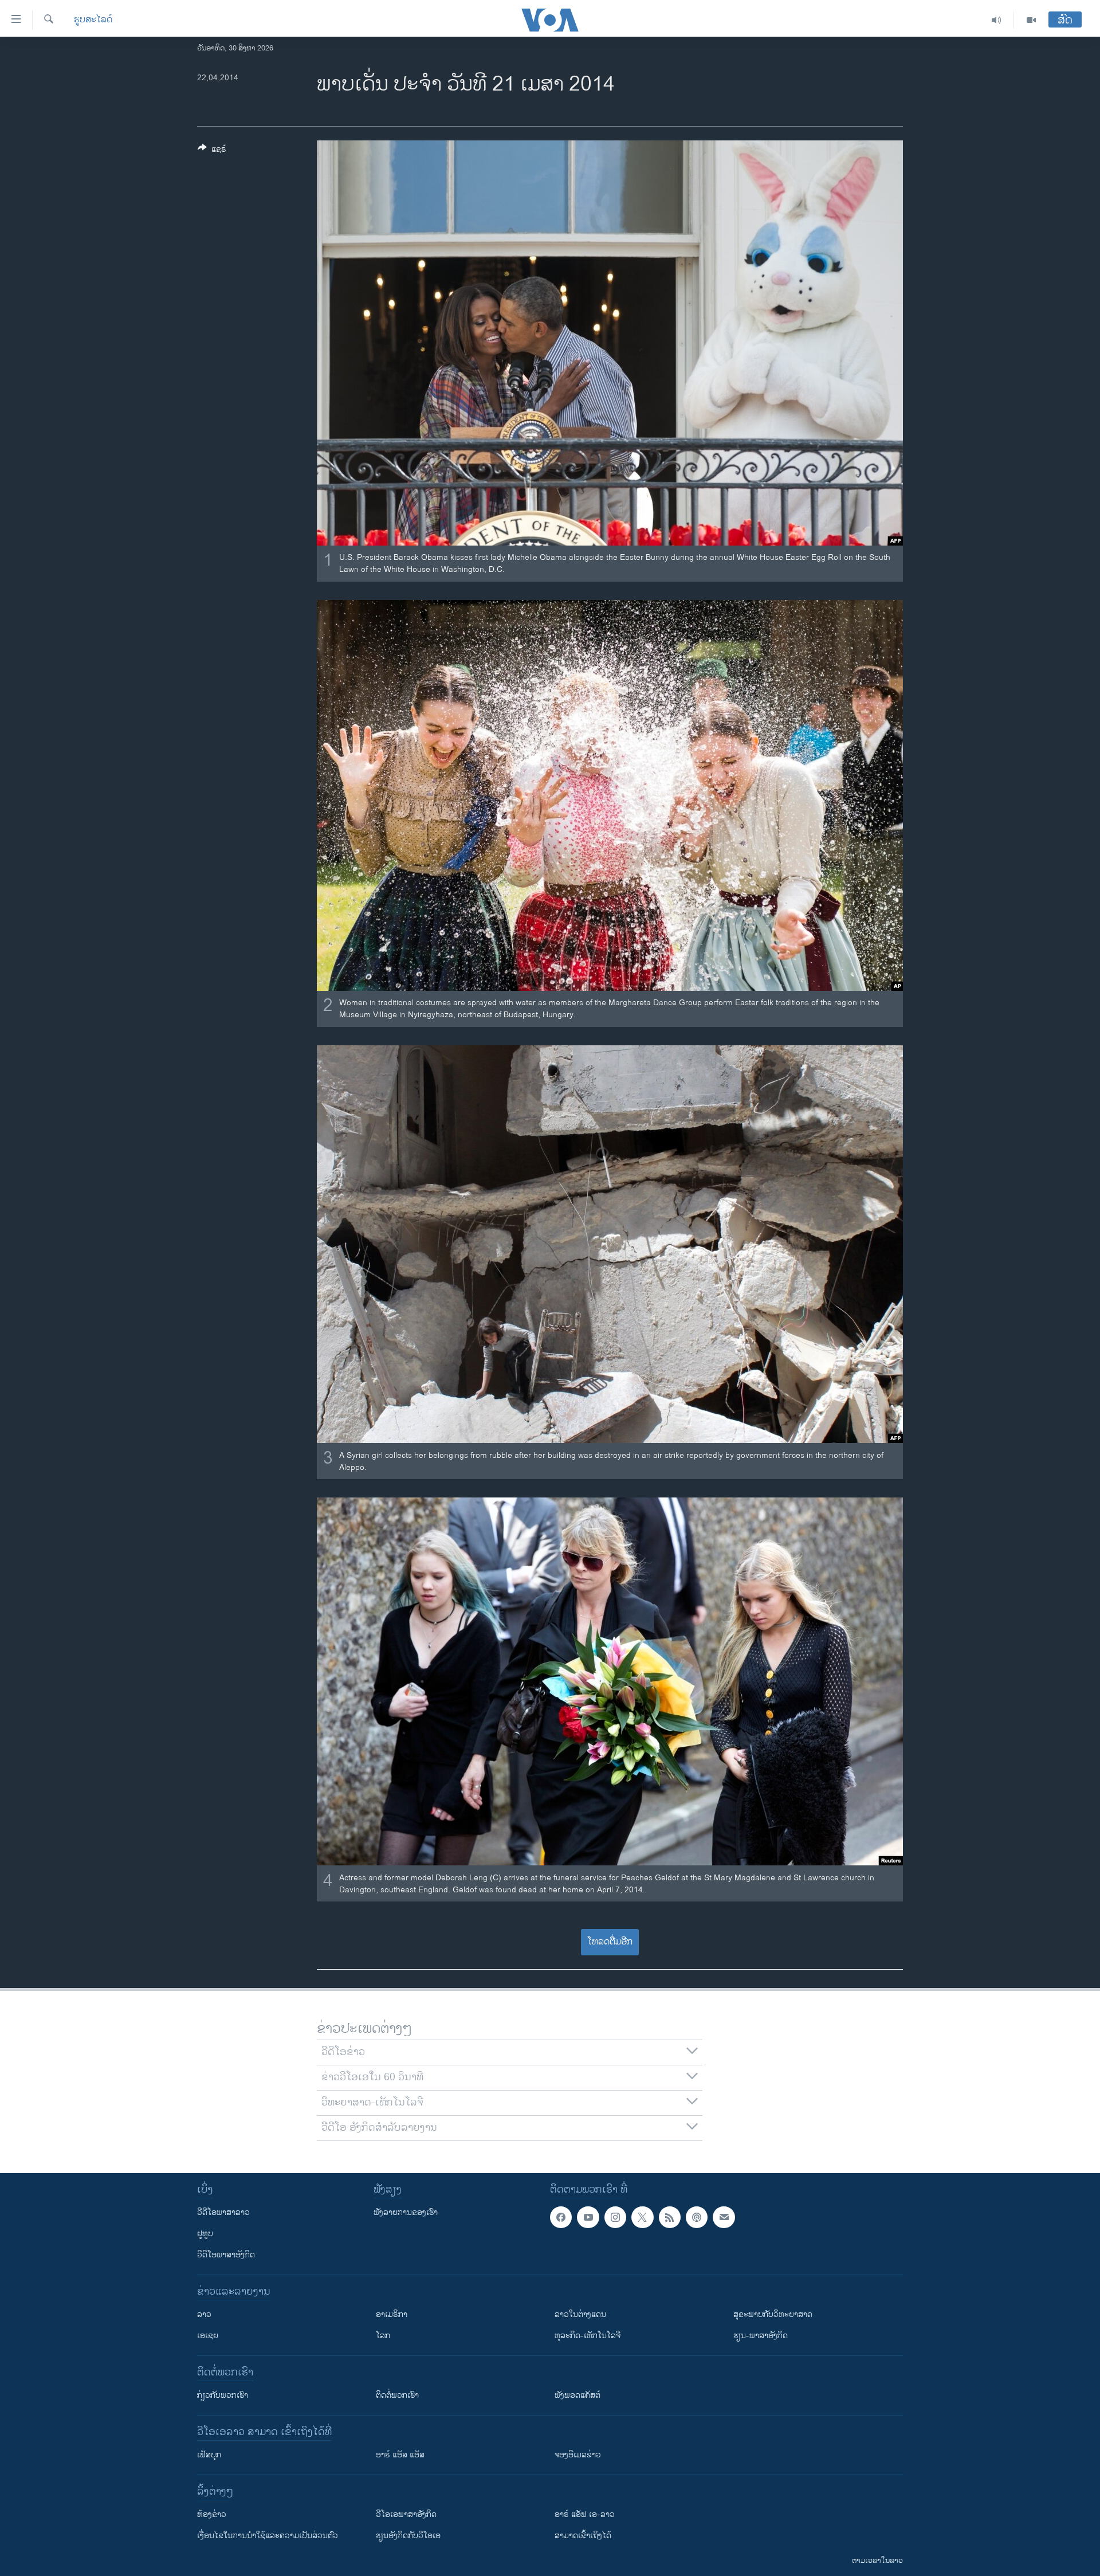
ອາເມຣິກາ (392, 2314)
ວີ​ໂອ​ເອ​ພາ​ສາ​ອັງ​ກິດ (406, 2514)
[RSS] (670, 2217)
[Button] (212, 151)
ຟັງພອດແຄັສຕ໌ (577, 2395)
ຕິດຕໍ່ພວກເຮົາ (397, 2395)
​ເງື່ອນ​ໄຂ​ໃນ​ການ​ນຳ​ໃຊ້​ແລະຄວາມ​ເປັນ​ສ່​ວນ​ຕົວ (268, 2536)
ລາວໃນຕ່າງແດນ (580, 2314)
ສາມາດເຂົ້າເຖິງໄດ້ (583, 2536)
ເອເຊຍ (208, 2336)
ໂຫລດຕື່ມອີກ (610, 1942)
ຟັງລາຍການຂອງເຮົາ (406, 2212)
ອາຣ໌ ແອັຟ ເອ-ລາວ (585, 2514)
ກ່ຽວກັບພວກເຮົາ (223, 2395)
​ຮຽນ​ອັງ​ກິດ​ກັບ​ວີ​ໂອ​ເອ (408, 2536)
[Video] (1031, 20)
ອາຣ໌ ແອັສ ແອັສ (400, 2455)
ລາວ (204, 2314)
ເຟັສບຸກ (209, 2455)
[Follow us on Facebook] (561, 2217)
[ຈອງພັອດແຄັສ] (724, 2217)
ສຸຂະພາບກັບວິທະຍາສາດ (773, 2314)
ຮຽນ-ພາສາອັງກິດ (761, 2336)
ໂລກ (383, 2336)
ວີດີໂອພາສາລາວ (223, 2212)
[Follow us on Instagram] (615, 2217)
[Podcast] (697, 2217)
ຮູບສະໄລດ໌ (93, 20)
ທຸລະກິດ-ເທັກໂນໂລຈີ (588, 2336)
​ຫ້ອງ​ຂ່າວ (212, 2514)
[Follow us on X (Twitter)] (642, 2217)
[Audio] (997, 20)
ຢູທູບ (205, 2234)
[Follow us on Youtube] (588, 2217)
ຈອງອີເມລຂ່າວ (578, 2455)
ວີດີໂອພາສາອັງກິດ (226, 2255)
